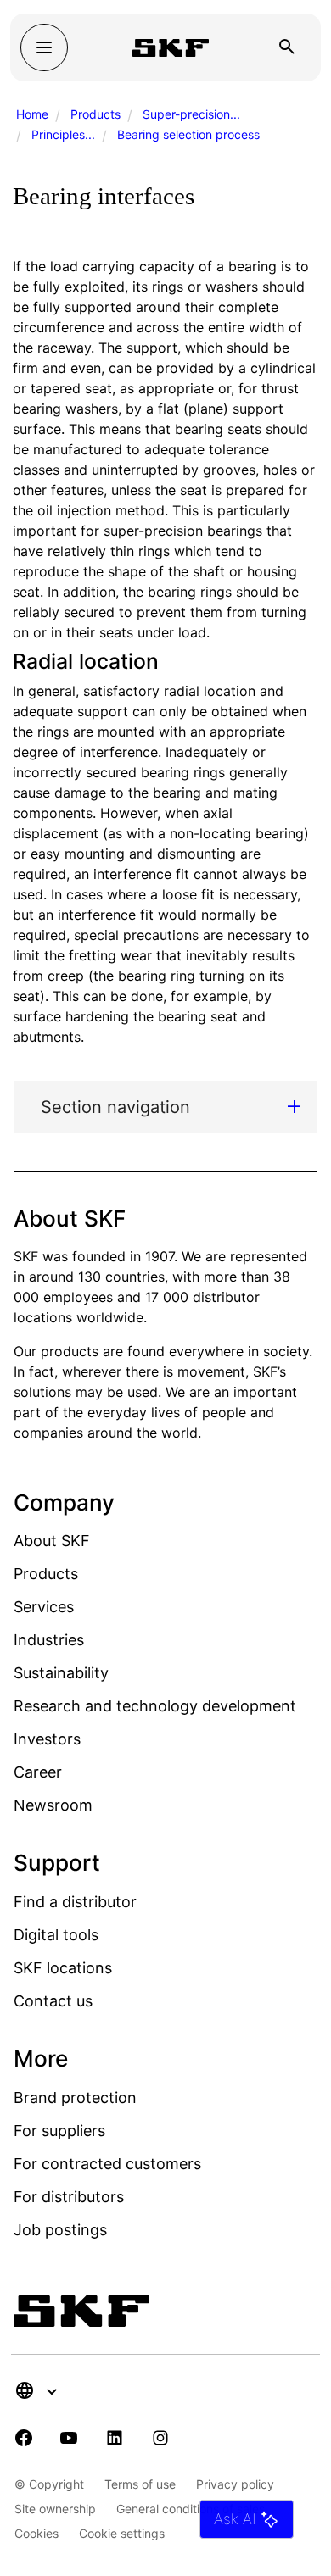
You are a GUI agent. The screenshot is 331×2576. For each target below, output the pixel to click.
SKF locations (63, 1968)
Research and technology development (155, 1706)
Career (38, 1772)
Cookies (36, 2533)
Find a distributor (75, 1902)
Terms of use (140, 2484)
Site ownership (55, 2509)
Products (95, 114)
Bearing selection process (188, 134)
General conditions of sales (191, 2509)
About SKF (52, 1541)
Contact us (53, 2001)
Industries (49, 1640)
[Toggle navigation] (44, 47)
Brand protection (75, 2098)
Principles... (63, 134)
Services (44, 1607)
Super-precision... (191, 114)
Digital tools (56, 1935)
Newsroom (53, 1805)
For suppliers (59, 2131)
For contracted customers (107, 2164)
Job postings (60, 2230)
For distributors (69, 2197)
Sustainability (61, 1673)
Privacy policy (235, 2484)
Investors (47, 1739)
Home (32, 114)
